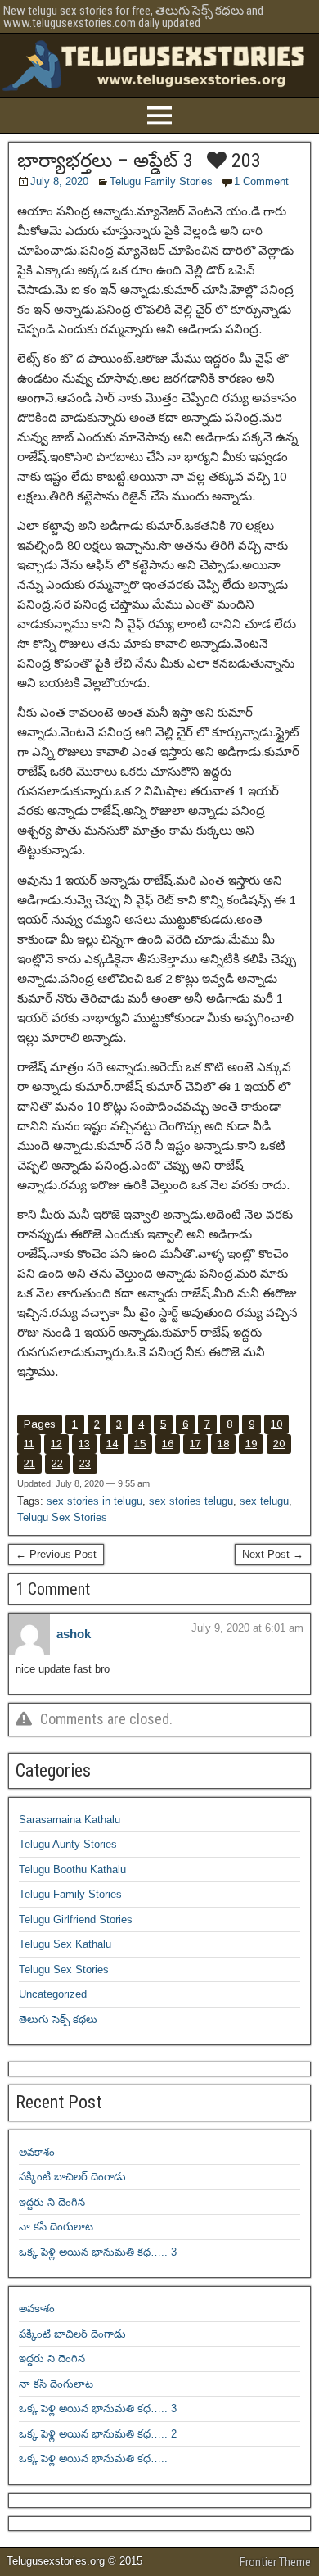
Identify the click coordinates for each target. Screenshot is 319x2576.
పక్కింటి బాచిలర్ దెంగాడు (72, 2177)
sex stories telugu (191, 1501)
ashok (74, 1634)
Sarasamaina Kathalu (70, 1820)
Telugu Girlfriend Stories (76, 1920)
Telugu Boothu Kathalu (72, 1870)
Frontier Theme (275, 2562)
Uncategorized (53, 1994)
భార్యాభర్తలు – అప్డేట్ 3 (105, 161)
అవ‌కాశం (37, 2152)
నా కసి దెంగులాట (56, 2227)
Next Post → (273, 1554)
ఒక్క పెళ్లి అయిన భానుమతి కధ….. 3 (98, 2252)
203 (244, 161)
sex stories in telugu (94, 1501)
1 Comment (261, 181)
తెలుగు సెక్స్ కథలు (58, 2019)
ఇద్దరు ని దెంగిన (52, 2202)
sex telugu (264, 1501)
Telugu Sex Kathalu (65, 1944)
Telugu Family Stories (161, 181)
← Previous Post (56, 1554)
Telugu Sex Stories (62, 1517)
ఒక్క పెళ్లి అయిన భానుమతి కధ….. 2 (98, 2434)
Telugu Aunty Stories (68, 1844)
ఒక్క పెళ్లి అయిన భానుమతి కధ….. (93, 2458)
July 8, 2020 (59, 181)
